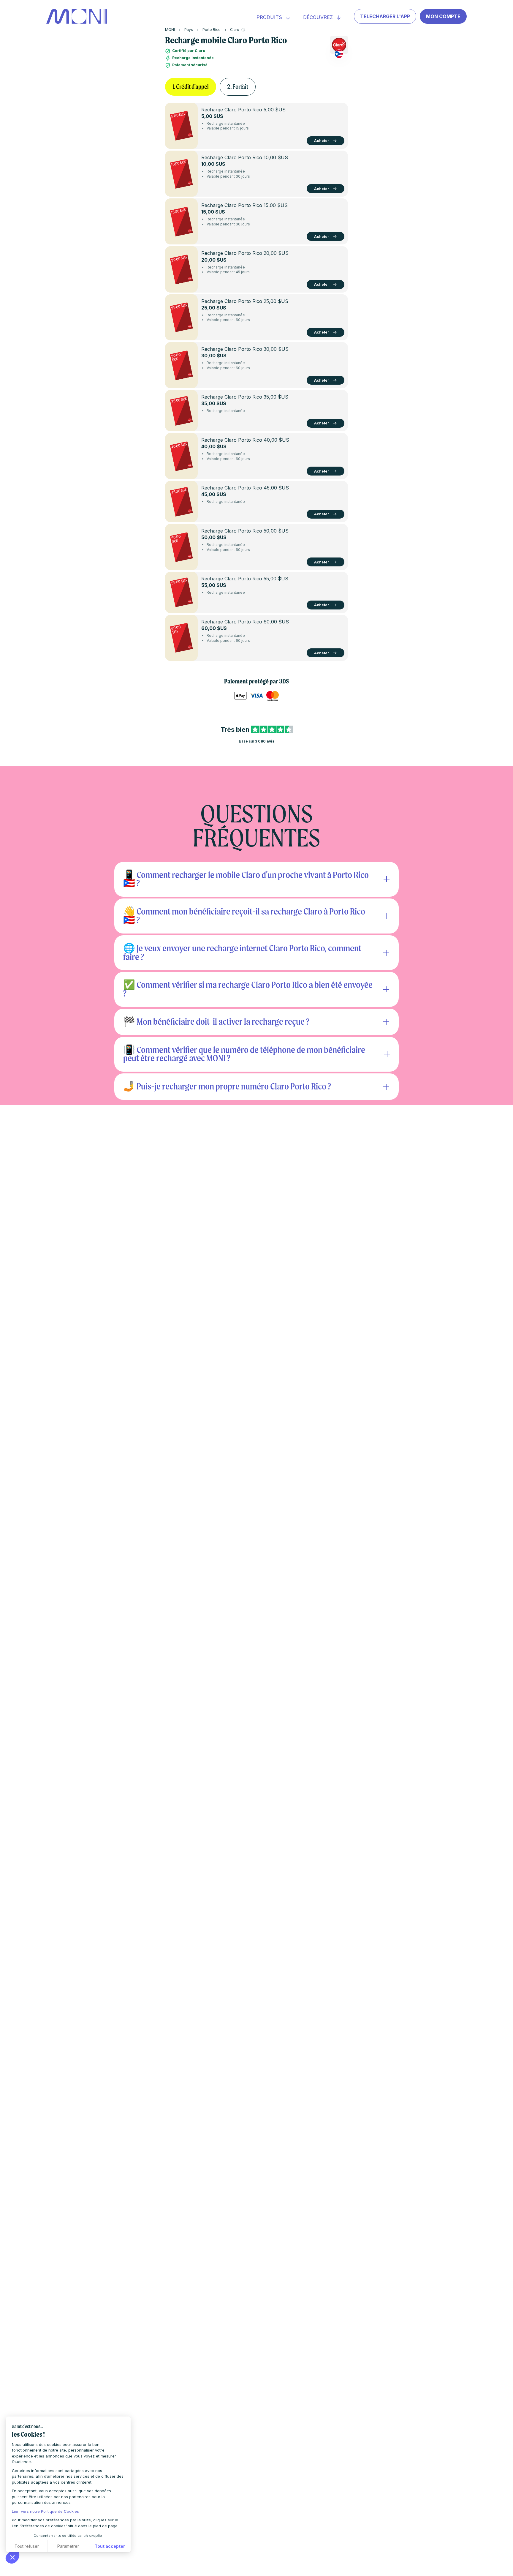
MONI (170, 30)
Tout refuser (27, 2546)
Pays (189, 30)
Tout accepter (110, 2546)
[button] (12, 2557)
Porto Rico (212, 30)
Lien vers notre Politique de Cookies (45, 2511)
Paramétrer (68, 2546)
